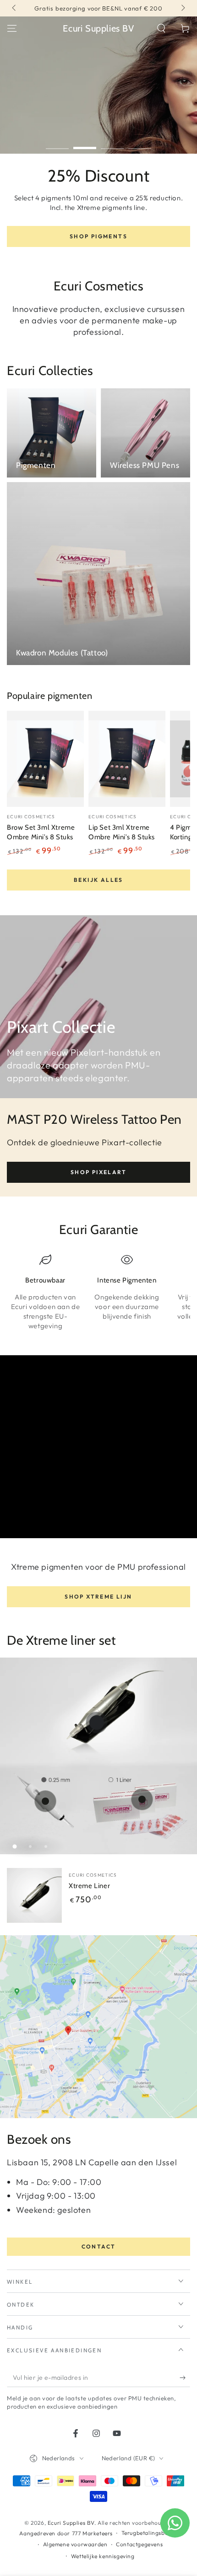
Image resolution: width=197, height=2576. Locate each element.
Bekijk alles (98, 880)
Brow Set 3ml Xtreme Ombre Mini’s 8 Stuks (41, 832)
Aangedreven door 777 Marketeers (66, 2533)
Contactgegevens (139, 2544)
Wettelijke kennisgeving (103, 2556)
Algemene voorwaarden (75, 2544)
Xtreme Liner (89, 1886)
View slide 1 (57, 143)
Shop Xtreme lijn (98, 1597)
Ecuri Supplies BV (71, 2523)
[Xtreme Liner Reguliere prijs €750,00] (97, 1723)
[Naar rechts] (182, 8)
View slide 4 (140, 143)
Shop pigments (98, 236)
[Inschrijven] (185, 2378)
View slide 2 (85, 143)
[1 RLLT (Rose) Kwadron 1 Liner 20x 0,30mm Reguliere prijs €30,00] (142, 1799)
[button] (161, 28)
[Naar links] (15, 8)
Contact (99, 2246)
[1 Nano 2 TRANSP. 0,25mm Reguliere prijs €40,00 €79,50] (45, 1801)
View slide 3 (112, 143)
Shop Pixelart (98, 1172)
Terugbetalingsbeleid (150, 2533)
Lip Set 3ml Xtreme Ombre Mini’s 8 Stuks (122, 832)
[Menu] (12, 28)
